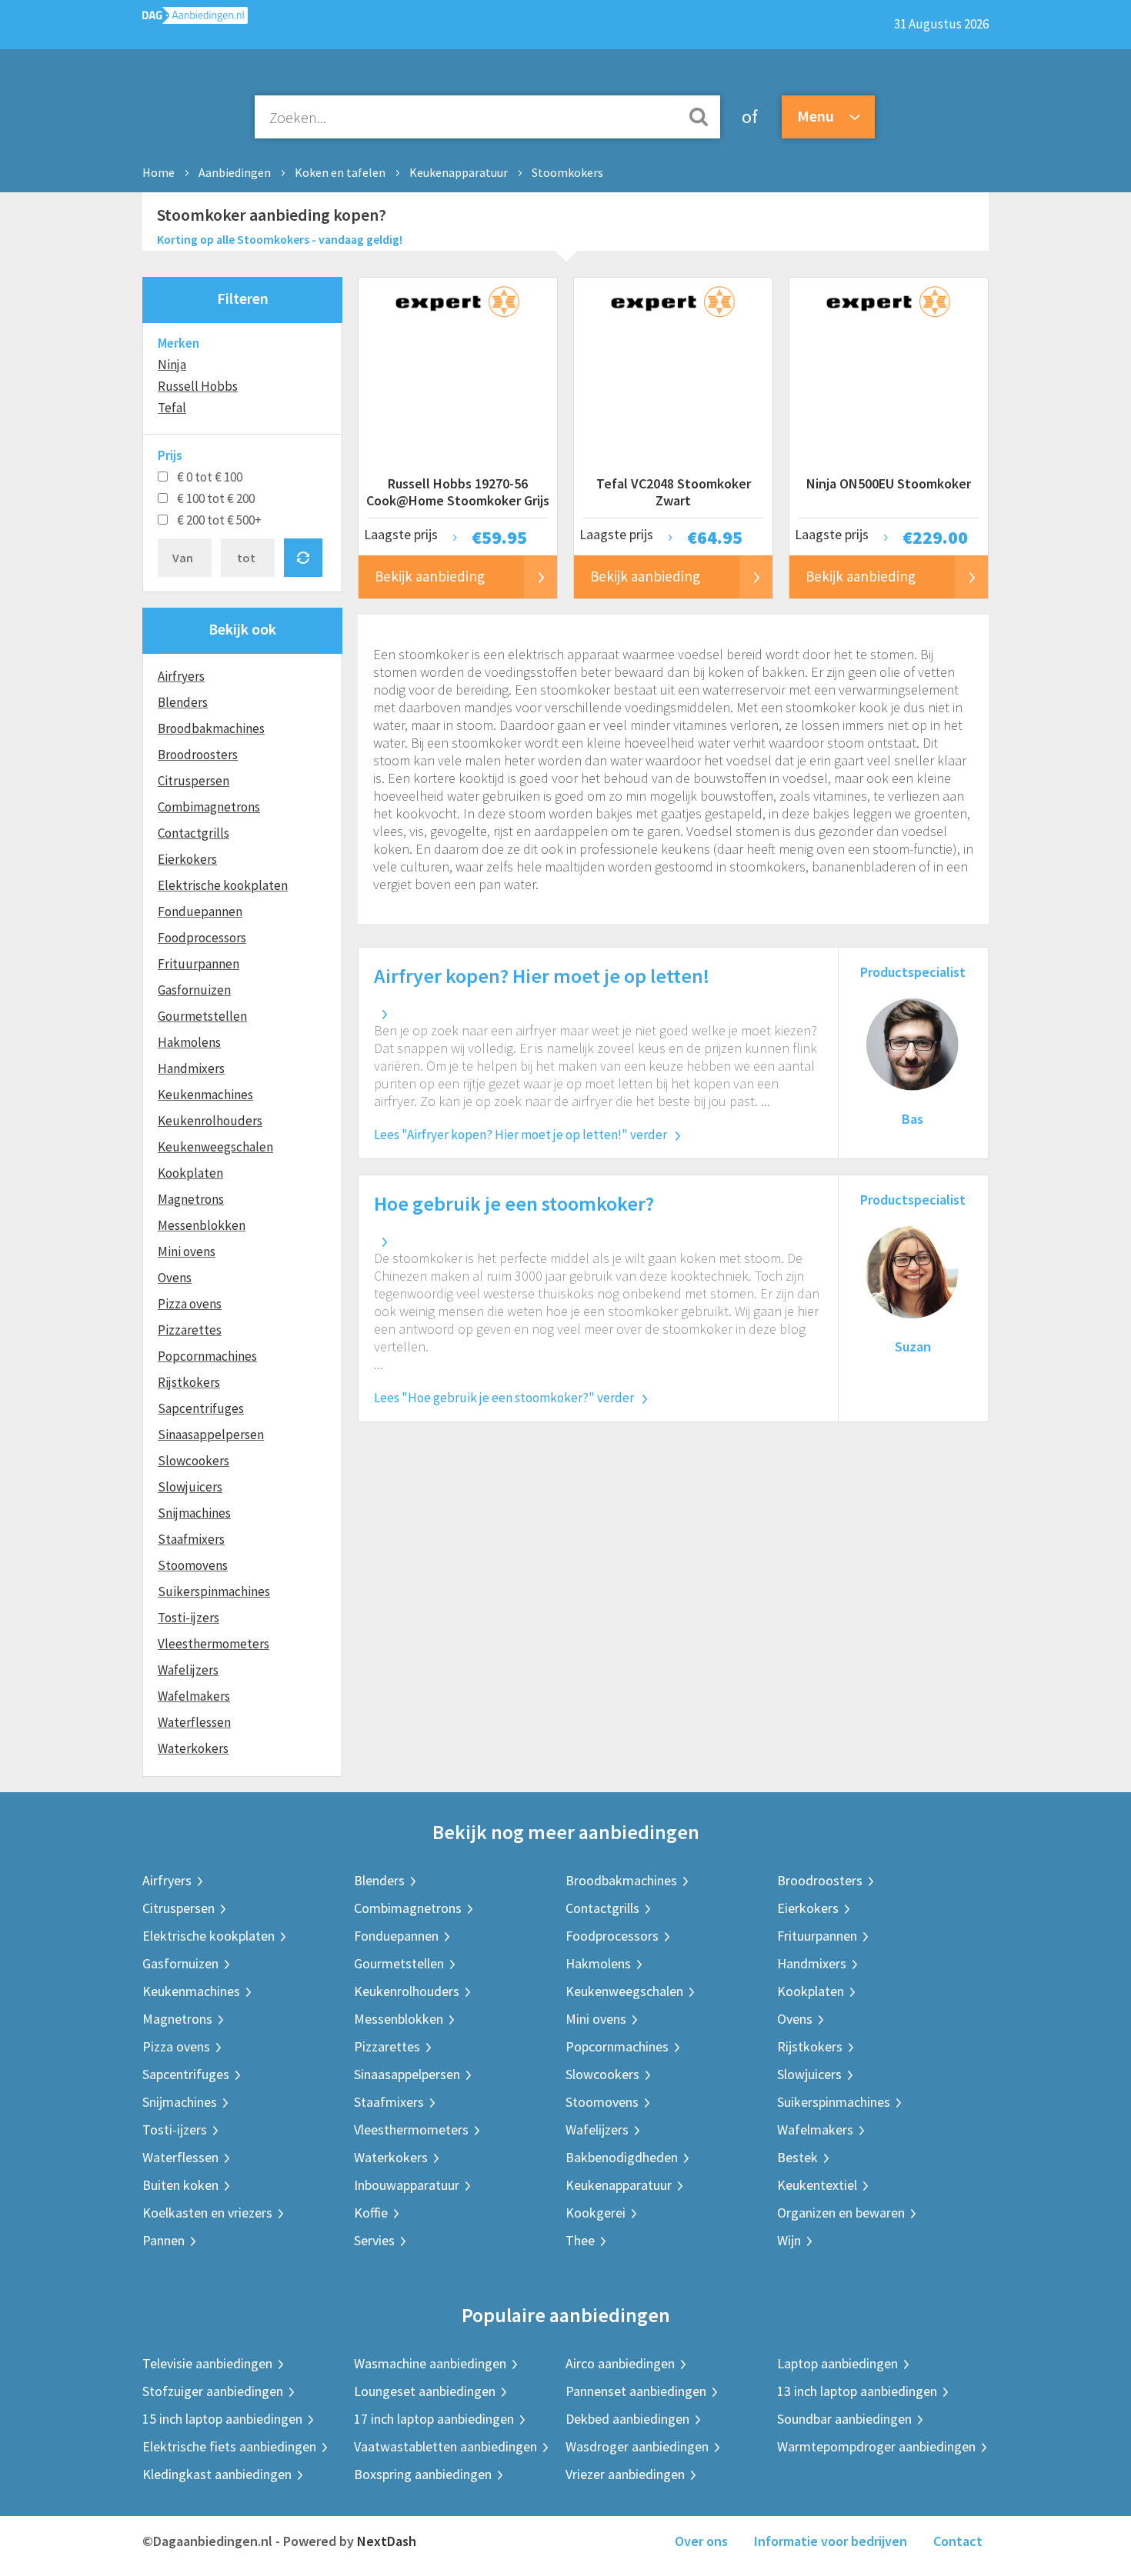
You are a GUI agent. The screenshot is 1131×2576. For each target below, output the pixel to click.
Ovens (175, 1278)
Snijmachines (194, 1513)
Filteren (243, 298)
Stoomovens (193, 1565)
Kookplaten (190, 1173)
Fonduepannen (200, 911)
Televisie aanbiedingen (207, 2363)
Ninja (172, 365)
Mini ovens (187, 1251)
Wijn (789, 2240)
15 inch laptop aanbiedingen (222, 2419)
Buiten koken (180, 2185)
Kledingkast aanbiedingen (217, 2474)
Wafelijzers (188, 1670)
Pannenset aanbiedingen (636, 2391)
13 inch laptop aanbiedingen (857, 2391)
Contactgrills (194, 833)
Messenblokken (202, 1225)
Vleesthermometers (214, 1644)
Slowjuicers (190, 1487)
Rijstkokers (189, 1382)
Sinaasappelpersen (211, 1435)
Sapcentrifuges (201, 1408)
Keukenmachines (205, 1095)
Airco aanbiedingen (620, 2363)
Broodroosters (198, 755)
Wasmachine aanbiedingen (430, 2363)
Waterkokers (193, 1748)
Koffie (371, 2213)
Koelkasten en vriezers (207, 2213)
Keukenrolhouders (210, 1121)
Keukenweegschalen (215, 1147)
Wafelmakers (194, 1696)
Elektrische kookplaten (223, 885)
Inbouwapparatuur (407, 2185)
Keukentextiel (817, 2185)
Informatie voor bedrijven (831, 2541)
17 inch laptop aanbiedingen (434, 2419)
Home (158, 172)
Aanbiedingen (235, 172)
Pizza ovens (190, 1304)
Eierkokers (187, 859)
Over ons (701, 2541)
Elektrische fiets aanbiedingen (229, 2446)
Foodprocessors (202, 938)
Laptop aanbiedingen (837, 2363)
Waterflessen (194, 1722)
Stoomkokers (567, 172)
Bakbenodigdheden (622, 2157)
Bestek (797, 2157)
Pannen (163, 2240)
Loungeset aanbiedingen (425, 2391)
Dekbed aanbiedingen (627, 2419)
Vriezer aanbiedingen (625, 2474)
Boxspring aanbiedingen (423, 2474)
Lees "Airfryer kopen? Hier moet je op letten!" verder (520, 1135)
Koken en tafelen (340, 172)
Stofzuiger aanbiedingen (213, 2391)
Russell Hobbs (198, 386)
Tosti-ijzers (188, 1618)
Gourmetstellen (202, 1016)
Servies (374, 2240)
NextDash (387, 2541)
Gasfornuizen (194, 990)
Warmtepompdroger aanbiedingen (876, 2446)
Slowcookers (194, 1461)
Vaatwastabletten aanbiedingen (445, 2446)
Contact (958, 2541)
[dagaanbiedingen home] (195, 19)
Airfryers (181, 676)
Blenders (183, 702)
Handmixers (191, 1068)
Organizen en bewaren (841, 2213)
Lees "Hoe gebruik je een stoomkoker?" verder (504, 1398)
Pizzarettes (190, 1330)
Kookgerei (596, 2213)
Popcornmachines (207, 1356)
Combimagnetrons (209, 807)
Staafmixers (191, 1539)
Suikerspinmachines (214, 1591)
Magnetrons (191, 1199)
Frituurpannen (199, 964)
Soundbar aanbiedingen (844, 2419)
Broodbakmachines (211, 728)
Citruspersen (194, 781)
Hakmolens (189, 1042)
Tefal (172, 408)
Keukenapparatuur (459, 172)
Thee (580, 2240)
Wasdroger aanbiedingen (637, 2446)
